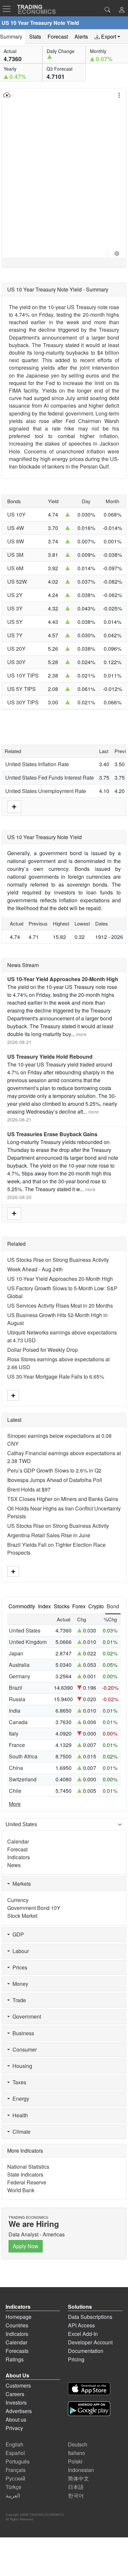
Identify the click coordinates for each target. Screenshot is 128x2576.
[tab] (107, 37)
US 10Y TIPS (23, 675)
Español (15, 2453)
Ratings (15, 2359)
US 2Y (15, 595)
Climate (20, 2132)
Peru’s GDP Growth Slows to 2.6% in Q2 (54, 1470)
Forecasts (17, 2351)
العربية (13, 2495)
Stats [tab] (35, 36)
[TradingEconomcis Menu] (9, 9)
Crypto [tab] (96, 1606)
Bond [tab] (113, 1606)
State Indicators (25, 2174)
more (81, 1034)
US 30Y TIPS (23, 702)
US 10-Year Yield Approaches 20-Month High (63, 979)
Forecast (17, 1849)
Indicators (19, 1857)
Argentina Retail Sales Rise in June (49, 1535)
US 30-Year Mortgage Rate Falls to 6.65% (56, 1376)
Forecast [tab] (58, 36)
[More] (14, 806)
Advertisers (19, 2411)
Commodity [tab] (22, 1606)
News (14, 1865)
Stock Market (22, 1916)
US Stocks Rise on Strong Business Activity (58, 1260)
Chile (15, 1791)
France (17, 1745)
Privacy (14, 2428)
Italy (14, 1733)
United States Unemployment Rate (46, 791)
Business (22, 2033)
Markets (20, 1884)
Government (25, 2016)
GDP (17, 1934)
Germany (20, 1676)
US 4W (16, 528)
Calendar (18, 1841)
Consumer (23, 2049)
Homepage (19, 2317)
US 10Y (16, 514)
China (16, 1768)
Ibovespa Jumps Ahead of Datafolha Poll (55, 1480)
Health (19, 2115)
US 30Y (16, 662)
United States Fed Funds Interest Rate (50, 777)
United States (25, 1630)
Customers (18, 2385)
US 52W (17, 582)
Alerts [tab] (81, 36)
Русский (15, 2478)
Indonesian (81, 2470)
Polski (75, 2461)
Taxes (18, 2082)
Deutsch (78, 2444)
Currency (18, 1900)
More (15, 1804)
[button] (122, 10)
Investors (16, 2402)
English (14, 2444)
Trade (18, 2000)
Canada (18, 1722)
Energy (20, 2099)
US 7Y (15, 635)
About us (16, 2419)
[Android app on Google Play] (89, 2410)
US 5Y (15, 622)
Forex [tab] (79, 1606)
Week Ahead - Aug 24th (35, 1269)
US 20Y (16, 649)
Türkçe (13, 2487)
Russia (17, 1699)
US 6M (15, 568)
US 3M (15, 555)
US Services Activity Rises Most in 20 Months (60, 1306)
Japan (16, 1653)
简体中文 (78, 2478)
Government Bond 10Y (34, 1908)
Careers (15, 2394)
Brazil (16, 1688)
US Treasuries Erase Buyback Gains (52, 1134)
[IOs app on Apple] (89, 2390)
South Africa (23, 1756)
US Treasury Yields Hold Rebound (50, 1057)
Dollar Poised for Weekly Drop (43, 1350)
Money (19, 1984)
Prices (19, 1967)
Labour (19, 1951)
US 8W (16, 541)
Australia (19, 1665)
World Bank (21, 2190)
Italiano (76, 2453)
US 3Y (15, 608)
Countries (17, 2325)
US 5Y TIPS (21, 689)
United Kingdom (28, 1642)
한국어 (76, 2495)
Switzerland (23, 1779)
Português (18, 2461)
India (15, 1711)
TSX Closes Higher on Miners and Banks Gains (63, 1499)
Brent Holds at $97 (29, 1489)
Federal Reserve (27, 2182)
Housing (21, 2066)
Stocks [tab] (62, 1606)
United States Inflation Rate (37, 764)
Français (16, 2470)
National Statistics (28, 2167)
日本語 (76, 2487)
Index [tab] (44, 1606)
